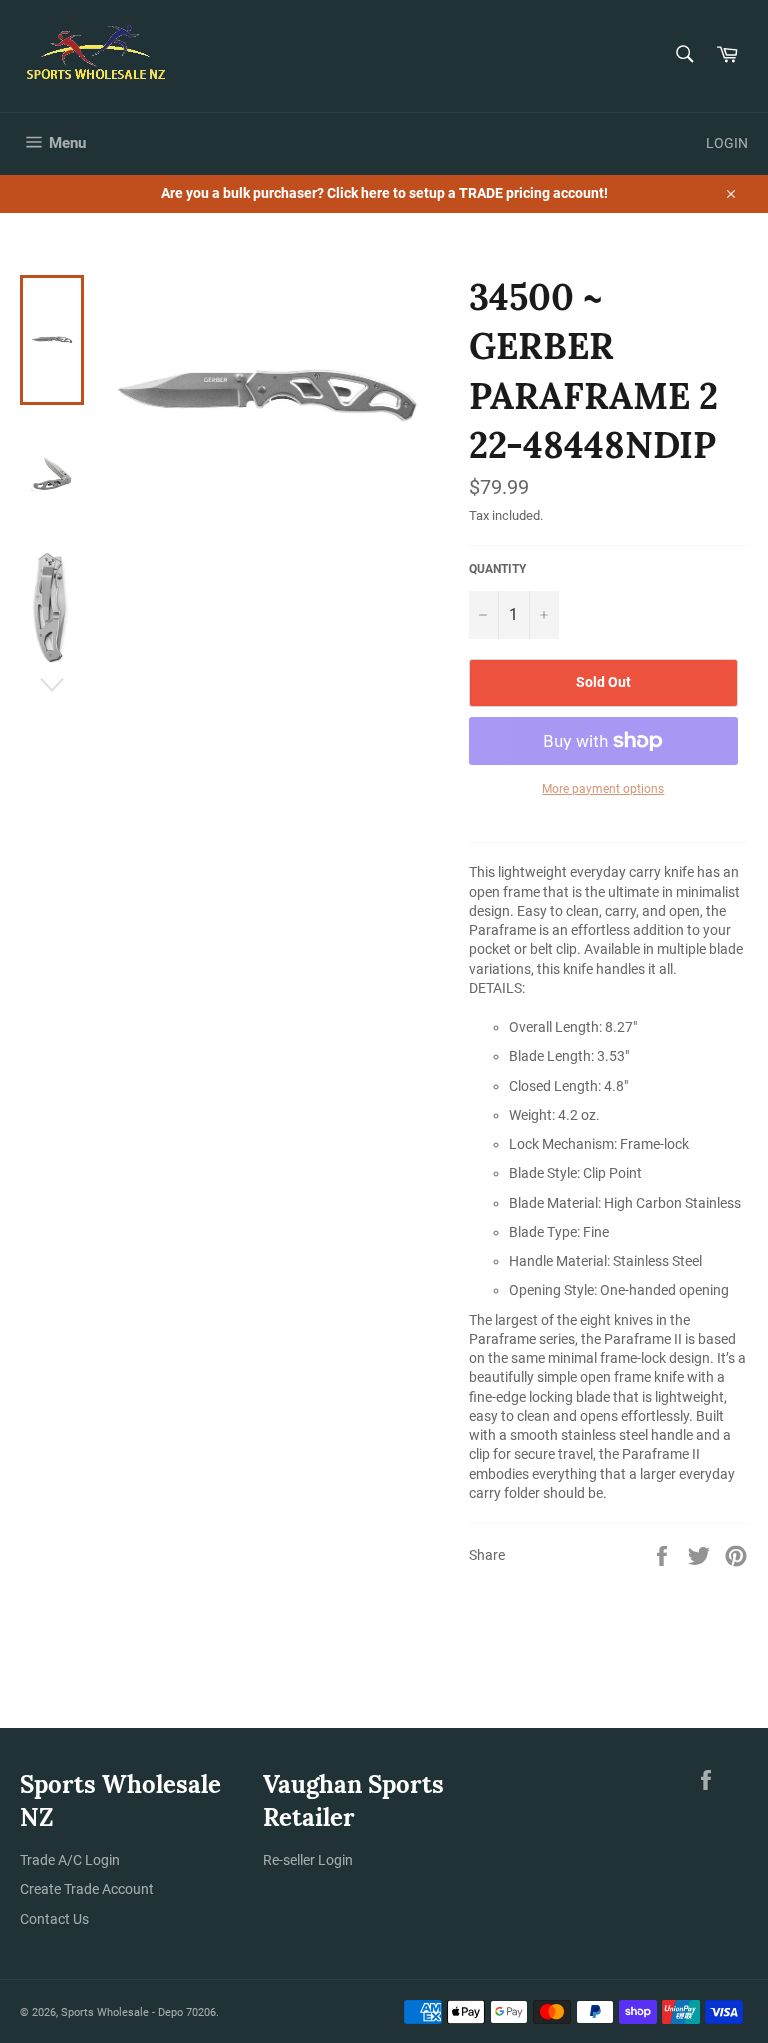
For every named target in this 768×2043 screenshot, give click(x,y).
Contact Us (54, 1919)
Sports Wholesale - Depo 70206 (138, 2012)
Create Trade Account (87, 1889)
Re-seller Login (308, 1860)
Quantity (497, 569)
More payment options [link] (603, 789)
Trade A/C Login (70, 1860)
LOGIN (727, 143)
